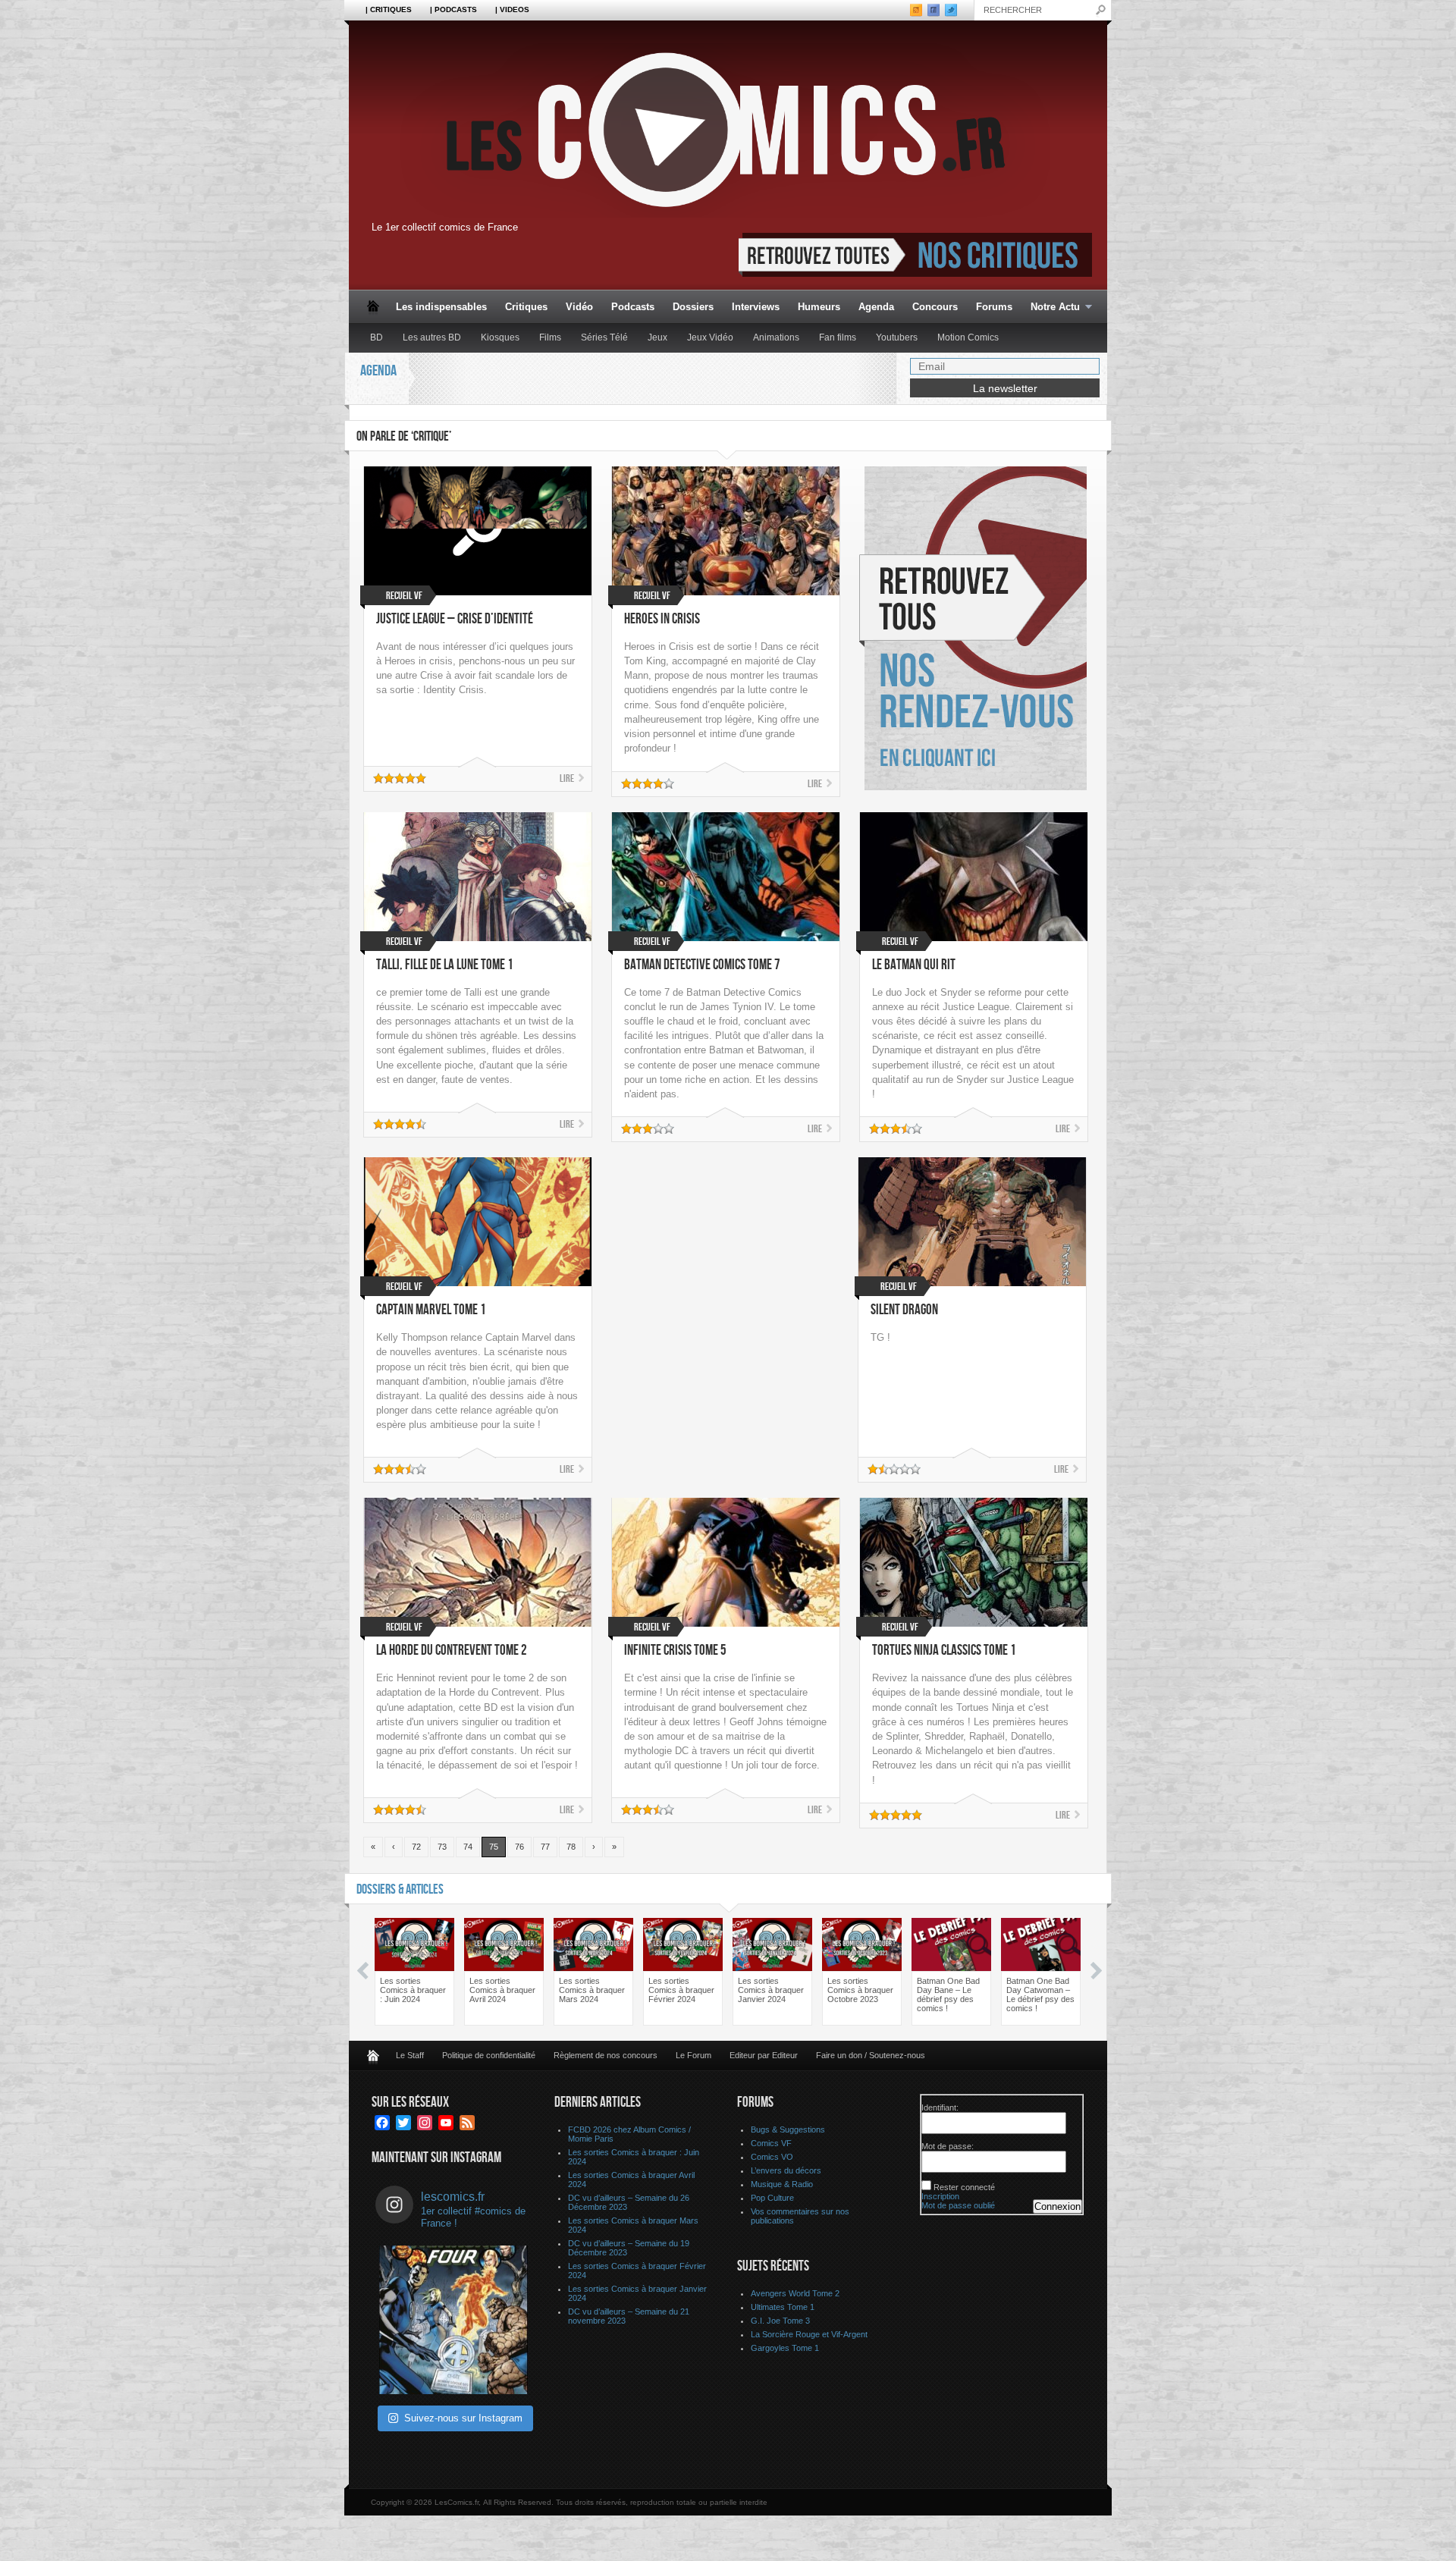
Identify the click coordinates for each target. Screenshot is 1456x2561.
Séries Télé (604, 337)
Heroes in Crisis (662, 619)
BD (377, 337)
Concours (935, 307)
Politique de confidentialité (489, 2055)
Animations (776, 337)
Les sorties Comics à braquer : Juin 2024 (413, 1990)
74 (468, 1847)
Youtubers (897, 337)
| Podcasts (453, 9)
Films (550, 337)
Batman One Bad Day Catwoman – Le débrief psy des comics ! (1040, 1995)
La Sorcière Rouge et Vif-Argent (809, 2334)
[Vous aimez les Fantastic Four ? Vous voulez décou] (453, 2320)
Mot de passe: (948, 2146)
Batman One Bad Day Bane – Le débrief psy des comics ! (948, 1995)
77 (545, 1847)
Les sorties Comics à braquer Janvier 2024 (771, 1990)
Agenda (876, 307)
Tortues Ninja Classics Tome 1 (944, 1651)
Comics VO (772, 2157)
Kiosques (500, 337)
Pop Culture (772, 2198)
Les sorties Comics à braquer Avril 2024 (502, 1990)
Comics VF (771, 2143)
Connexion (1057, 2206)
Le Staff (410, 2055)
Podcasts (633, 307)
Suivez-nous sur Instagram (463, 2418)
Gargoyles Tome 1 (785, 2348)
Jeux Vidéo (710, 337)
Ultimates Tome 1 (783, 2307)
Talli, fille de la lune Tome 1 (445, 965)
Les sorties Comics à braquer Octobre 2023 (860, 1990)
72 (416, 1847)
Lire (567, 778)
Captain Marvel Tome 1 (431, 1310)
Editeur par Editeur (764, 2055)
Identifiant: (940, 2107)
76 (519, 1847)
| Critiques (389, 9)
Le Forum (693, 2055)
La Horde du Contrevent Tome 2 (452, 1651)
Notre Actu (1051, 308)
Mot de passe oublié (958, 2205)
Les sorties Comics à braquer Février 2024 (681, 1990)
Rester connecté (964, 2187)
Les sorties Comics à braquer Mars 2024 (592, 1990)
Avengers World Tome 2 (795, 2293)
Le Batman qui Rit (914, 965)
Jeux (657, 337)
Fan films (838, 337)
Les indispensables (441, 307)
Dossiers (693, 307)
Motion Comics (968, 337)
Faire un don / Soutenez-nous (871, 2055)
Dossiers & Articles (400, 1889)
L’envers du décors (786, 2170)
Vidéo (579, 307)
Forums (994, 307)
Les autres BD (432, 337)
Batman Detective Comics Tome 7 (702, 965)
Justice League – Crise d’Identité (455, 619)
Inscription (940, 2196)
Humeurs (819, 307)
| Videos (512, 9)
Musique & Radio (782, 2184)
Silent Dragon (904, 1310)
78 (571, 1847)
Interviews (756, 307)
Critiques (526, 307)
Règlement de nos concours (606, 2055)
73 (442, 1847)
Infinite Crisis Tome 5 (675, 1651)
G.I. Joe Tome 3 (780, 2321)
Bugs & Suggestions (788, 2129)
